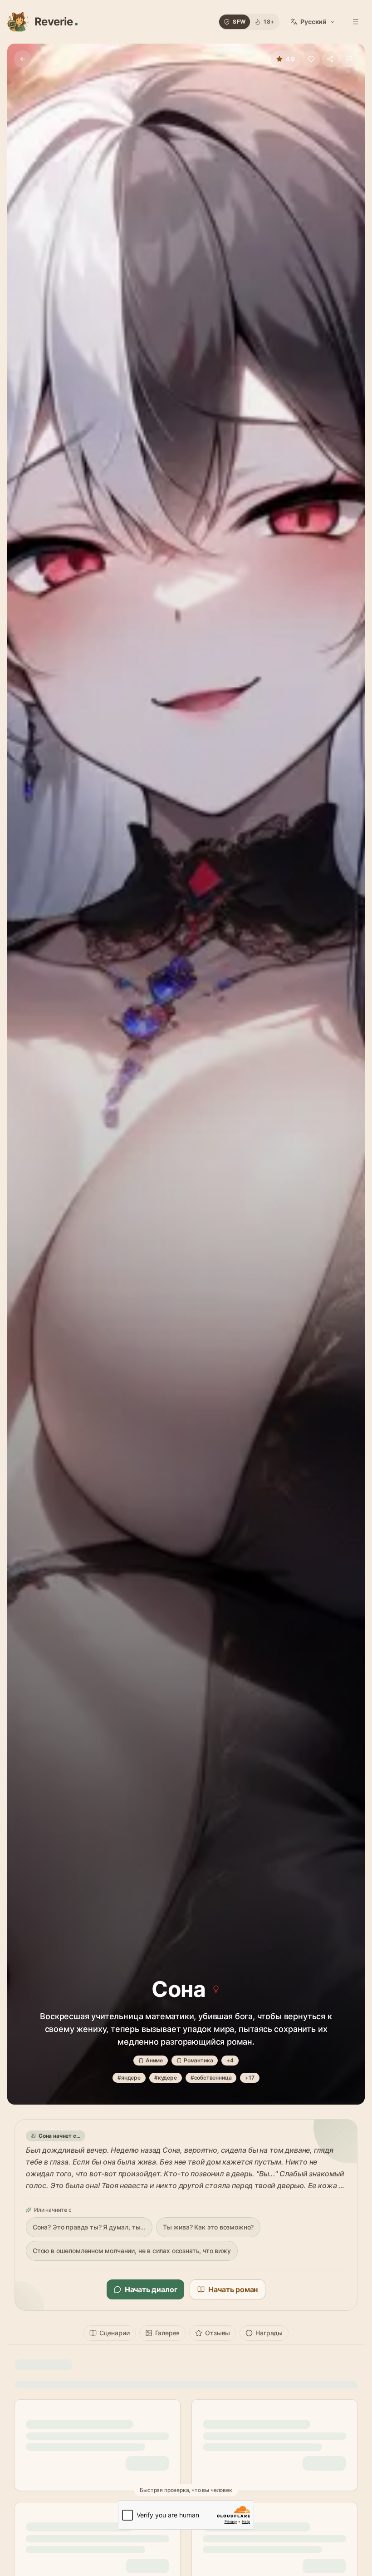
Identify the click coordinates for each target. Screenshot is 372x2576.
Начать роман (233, 2289)
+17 (250, 2078)
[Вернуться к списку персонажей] (23, 59)
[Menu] (356, 22)
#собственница (211, 2078)
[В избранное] (311, 59)
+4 (230, 2060)
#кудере (166, 2078)
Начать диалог (151, 2289)
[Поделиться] (330, 59)
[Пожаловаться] (349, 59)
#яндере (129, 2078)
